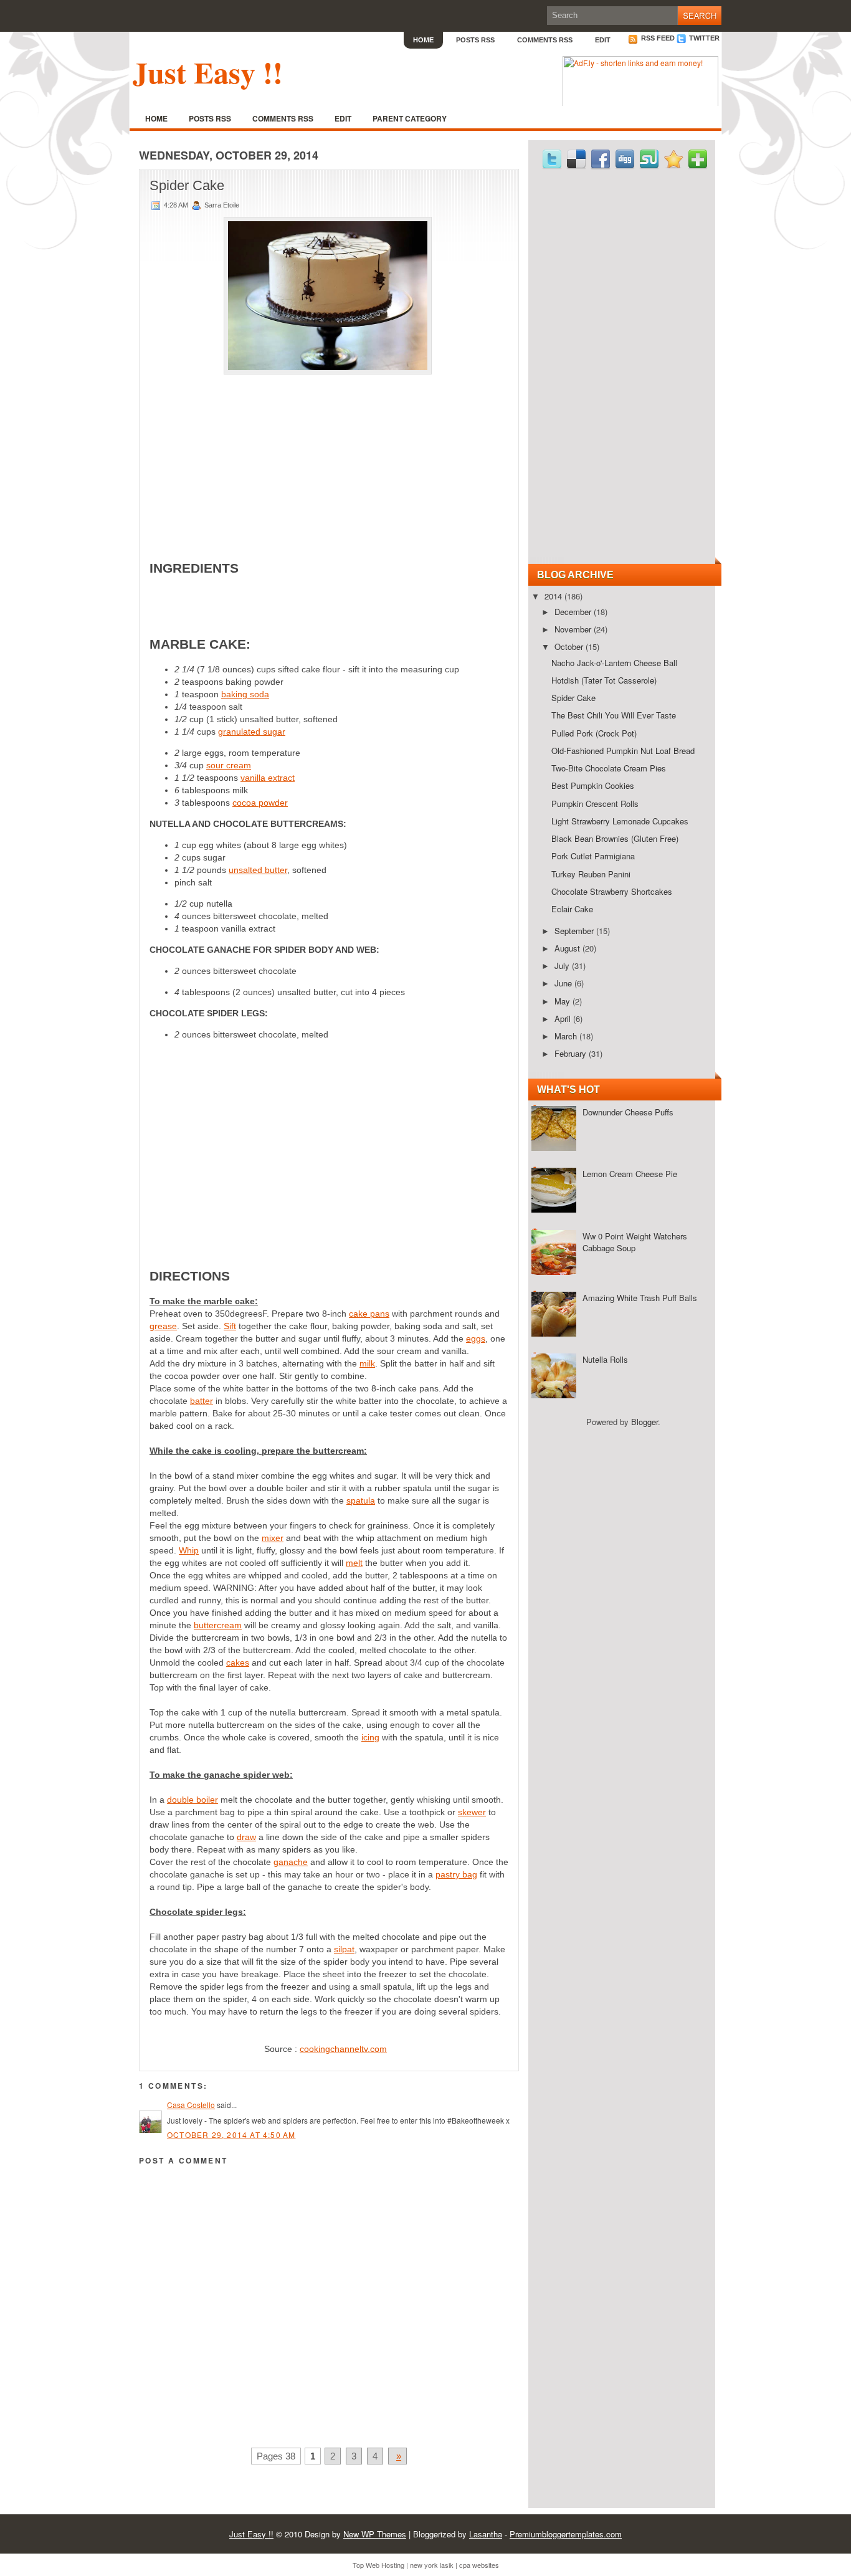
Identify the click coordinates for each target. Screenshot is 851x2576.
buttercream (218, 1625)
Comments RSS (545, 40)
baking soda (245, 694)
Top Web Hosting (378, 2565)
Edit (603, 40)
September (575, 931)
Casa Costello (191, 2105)
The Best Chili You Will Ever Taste (614, 715)
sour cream (229, 765)
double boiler (193, 1800)
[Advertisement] (329, 458)
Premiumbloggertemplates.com (566, 2534)
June (564, 983)
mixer (273, 1538)
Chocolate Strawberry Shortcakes (612, 891)
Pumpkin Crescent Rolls (595, 804)
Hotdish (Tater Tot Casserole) (604, 680)
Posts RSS (475, 40)
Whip (189, 1550)
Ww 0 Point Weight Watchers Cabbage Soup (635, 1242)
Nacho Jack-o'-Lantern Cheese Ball (614, 663)
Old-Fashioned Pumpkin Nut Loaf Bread (623, 751)
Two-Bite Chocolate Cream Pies (609, 768)
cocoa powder (260, 803)
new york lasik (432, 2565)
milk (367, 1363)
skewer (472, 1812)
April (564, 1018)
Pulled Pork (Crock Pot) (594, 733)
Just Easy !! (208, 72)
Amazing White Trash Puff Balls (640, 1298)
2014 (554, 596)
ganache (291, 1862)
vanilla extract (268, 778)
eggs (476, 1338)
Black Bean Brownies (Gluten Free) (615, 838)
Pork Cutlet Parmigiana (593, 856)
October (570, 646)
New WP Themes (375, 2534)
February (572, 1053)
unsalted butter (258, 870)
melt (354, 1563)
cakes (238, 1662)
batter (202, 1401)
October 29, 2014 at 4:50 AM (231, 2135)
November (574, 629)
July (563, 966)
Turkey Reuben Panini (591, 874)
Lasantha (486, 2534)
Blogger (644, 1422)
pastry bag (456, 1874)
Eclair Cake (572, 909)
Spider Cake (187, 185)
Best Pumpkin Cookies (593, 785)
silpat (344, 1949)
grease (163, 1326)
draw (246, 1837)
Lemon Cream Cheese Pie (630, 1174)
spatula (361, 1500)
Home (423, 40)
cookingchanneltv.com (343, 2049)
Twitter (703, 38)
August (568, 948)
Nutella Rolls (605, 1359)
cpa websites (479, 2565)
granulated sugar (252, 732)
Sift (230, 1326)
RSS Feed (657, 38)
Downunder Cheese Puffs (628, 1112)
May (563, 1001)
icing (370, 1737)
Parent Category (410, 118)
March (567, 1036)
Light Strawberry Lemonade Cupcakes (620, 821)
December (574, 612)
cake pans (369, 1314)
